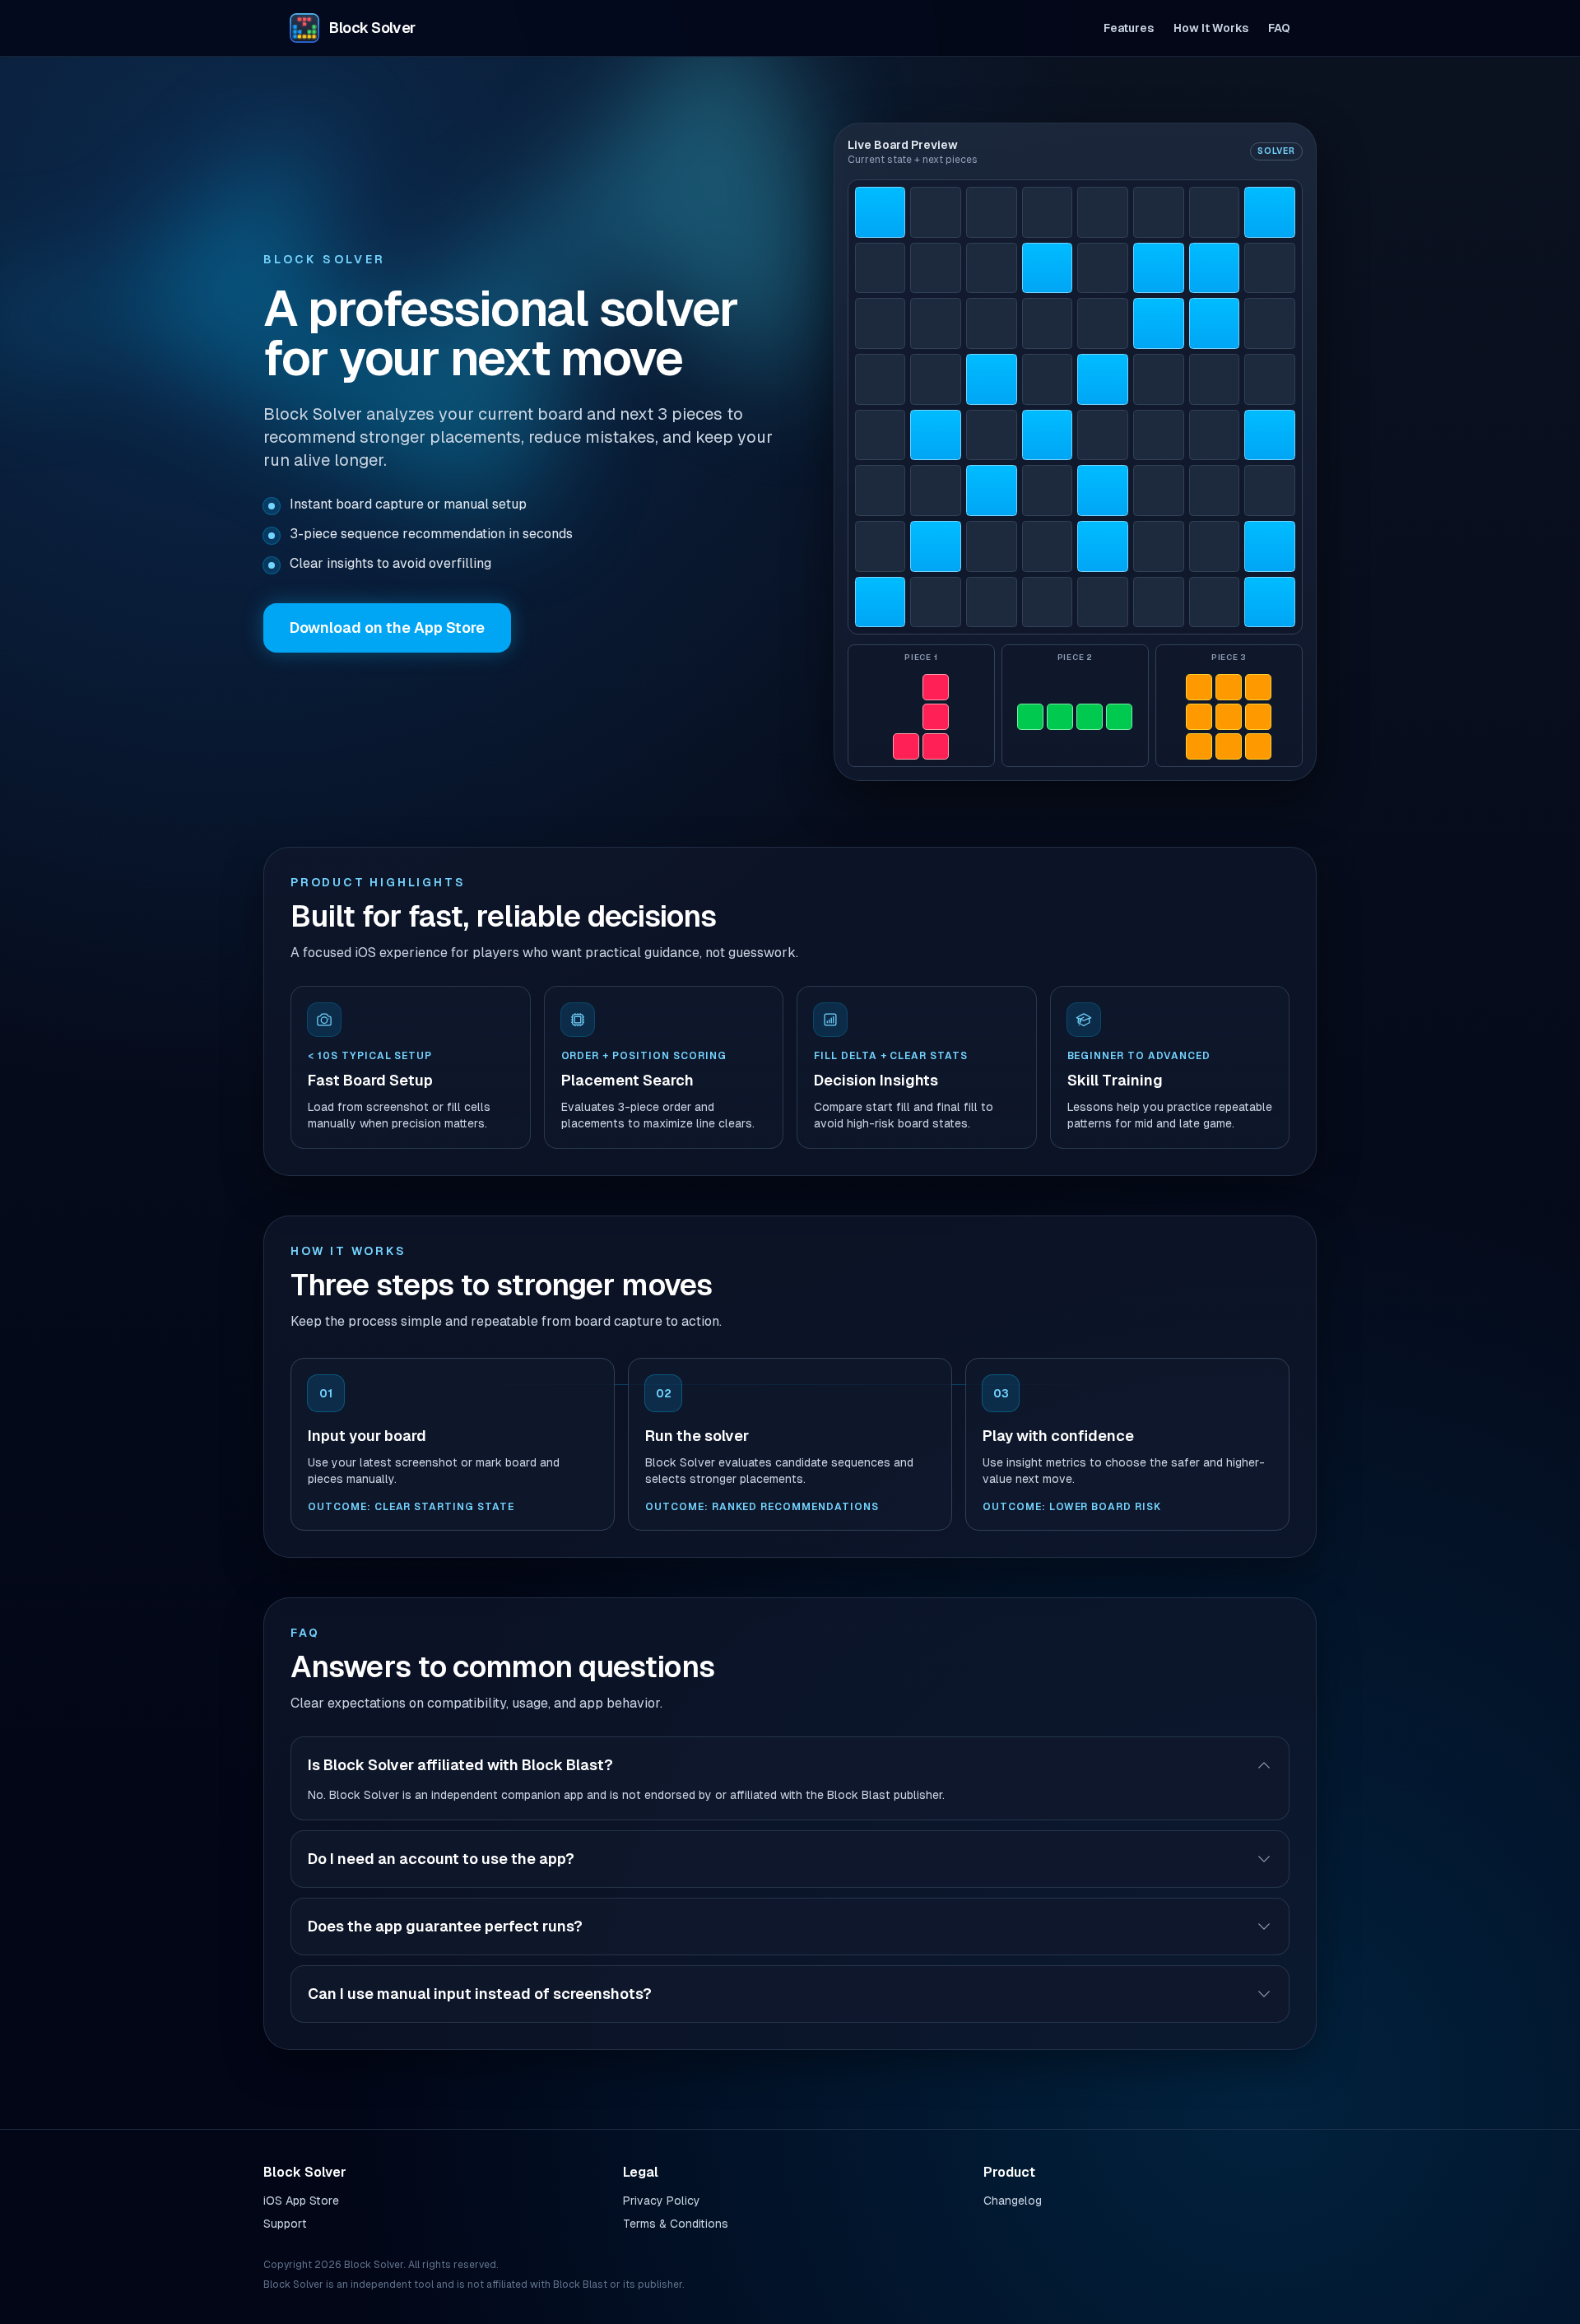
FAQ (1279, 28)
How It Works (1211, 28)
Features (1129, 28)
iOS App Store (301, 2201)
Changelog (1013, 2201)
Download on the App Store (387, 627)
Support (285, 2224)
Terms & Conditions (676, 2224)
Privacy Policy (662, 2201)
